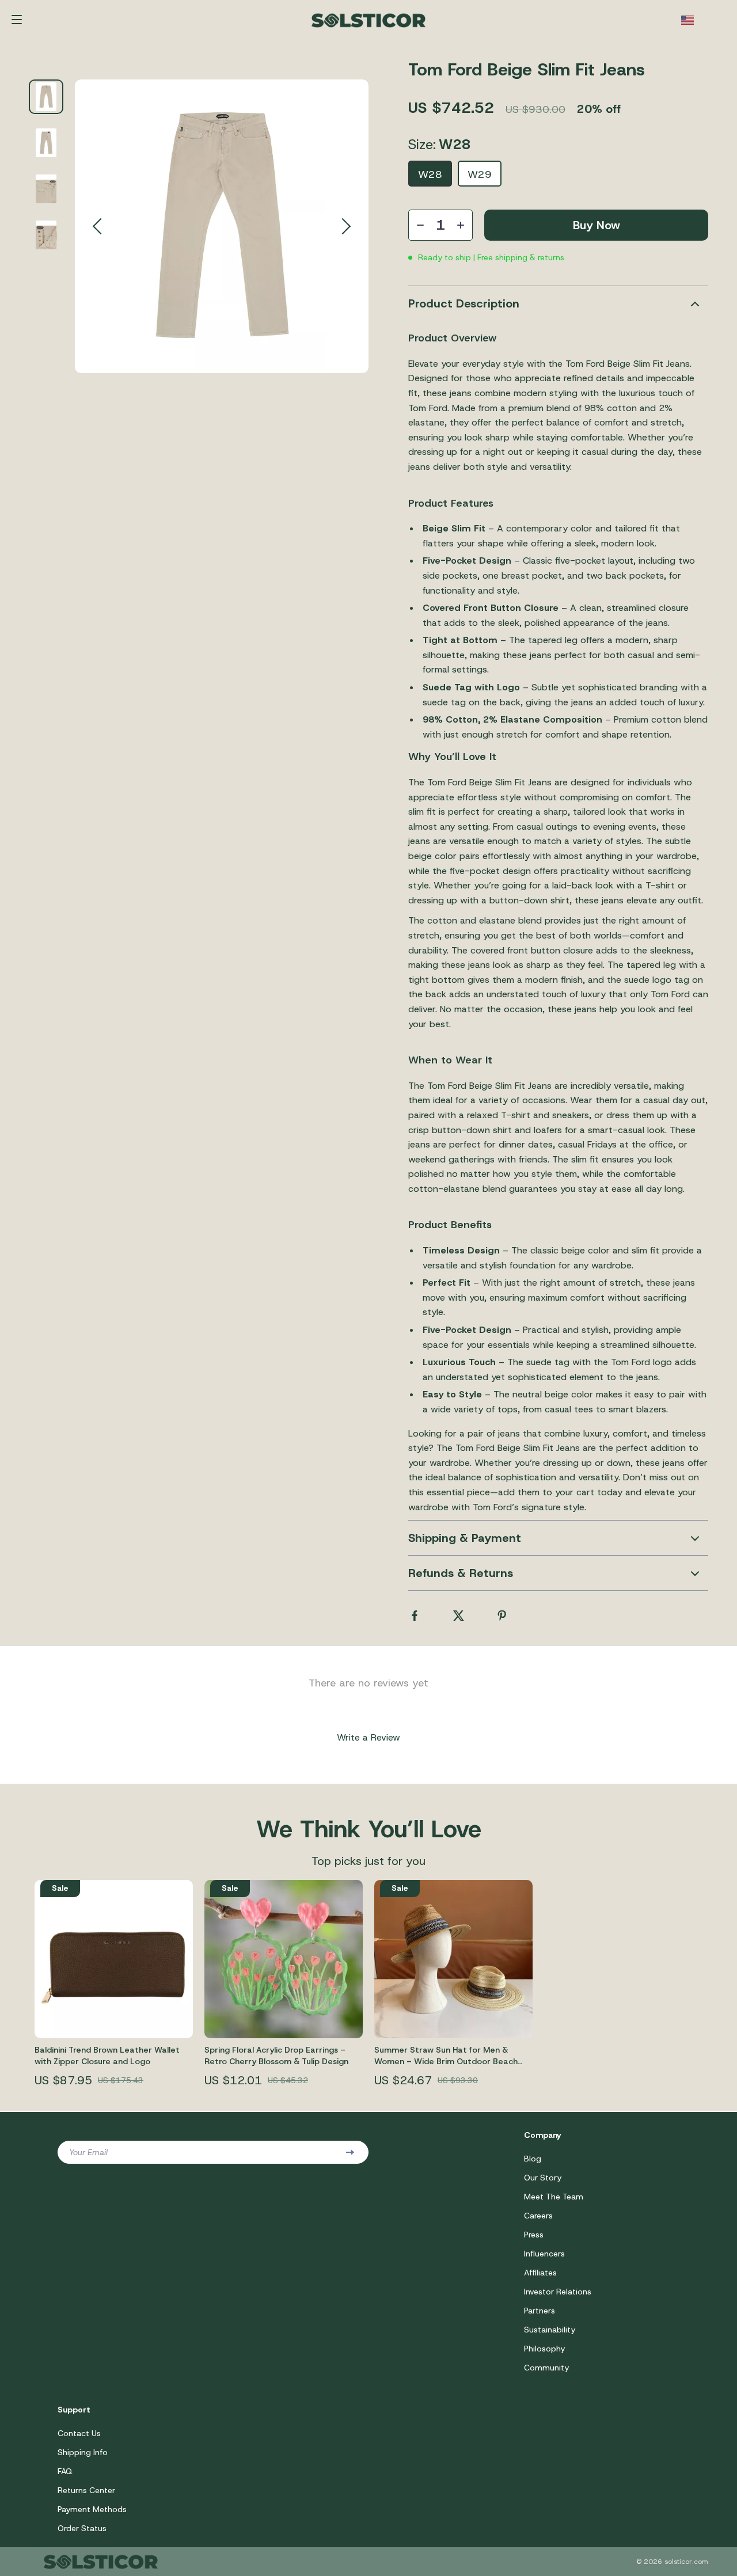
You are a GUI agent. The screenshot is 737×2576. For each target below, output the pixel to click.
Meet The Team (554, 2197)
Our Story (543, 2178)
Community (546, 2368)
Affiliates (540, 2273)
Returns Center (86, 2490)
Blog (533, 2159)
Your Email (88, 2152)
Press (534, 2235)
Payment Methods (92, 2509)
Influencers (544, 2254)
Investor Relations (558, 2292)
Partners (540, 2311)
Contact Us (79, 2433)
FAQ (65, 2471)
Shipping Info (83, 2452)
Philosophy (544, 2349)
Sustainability (550, 2330)
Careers (538, 2216)
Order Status (82, 2528)
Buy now (597, 225)
